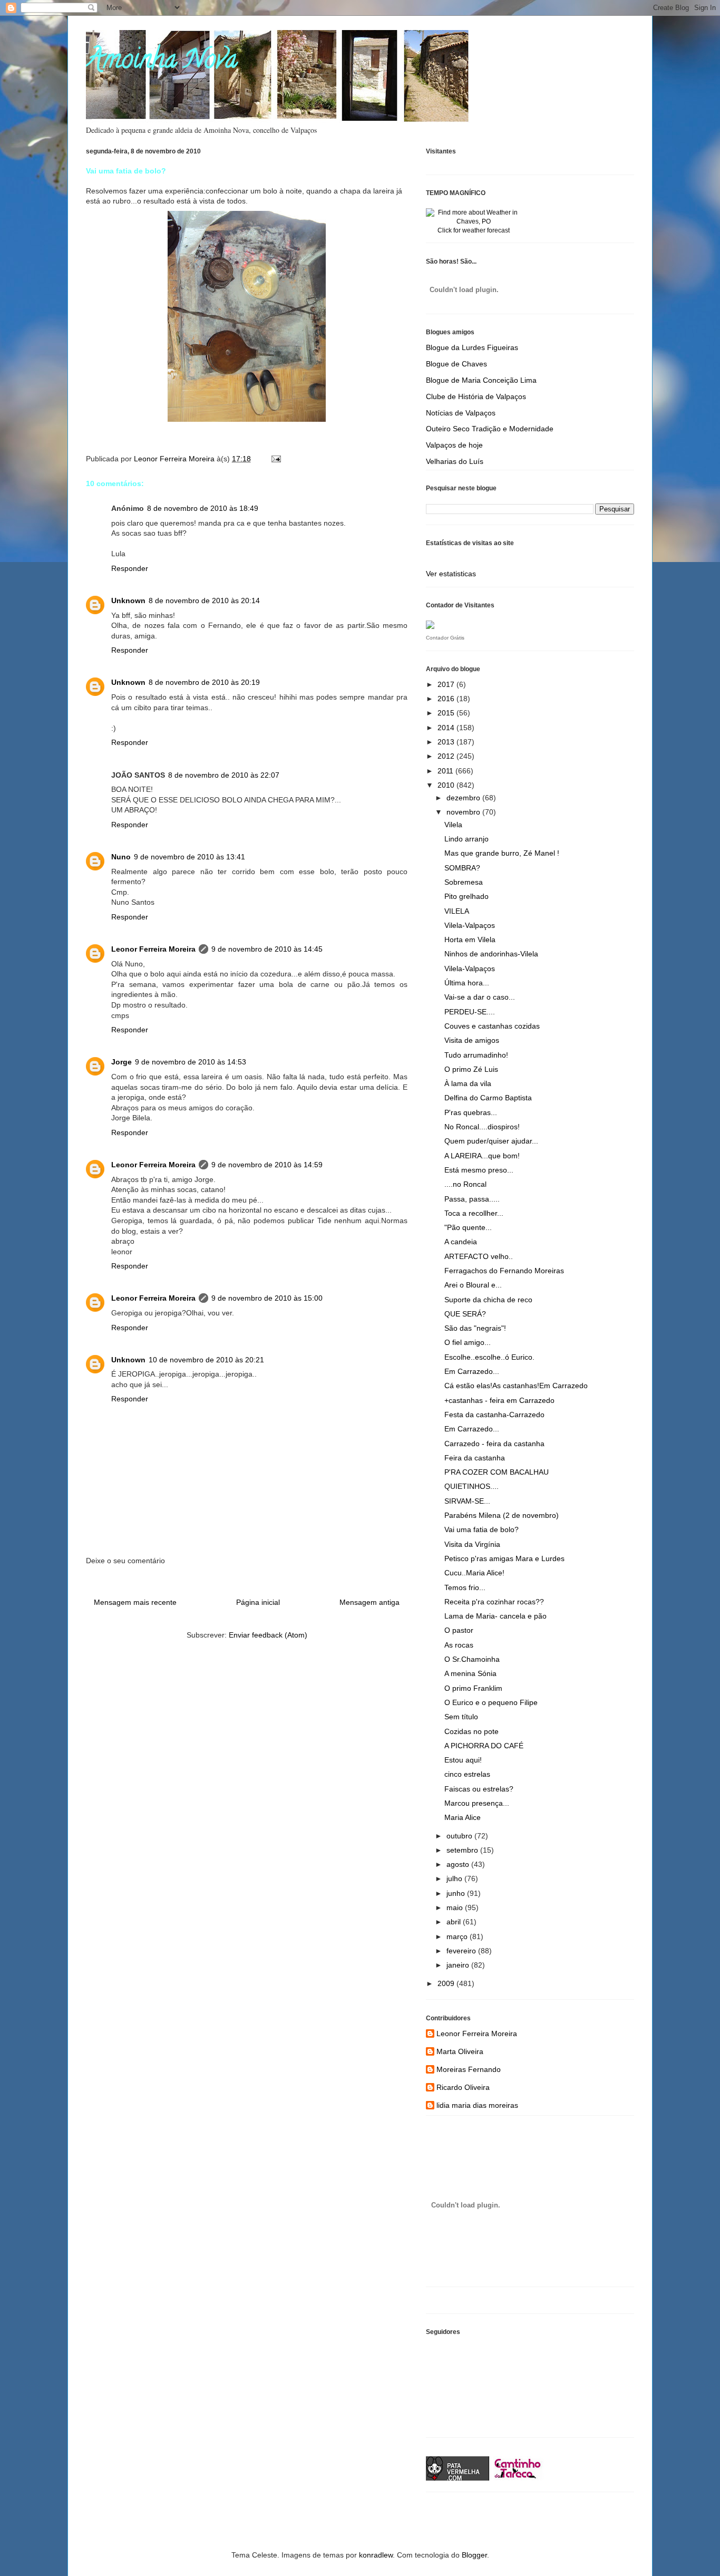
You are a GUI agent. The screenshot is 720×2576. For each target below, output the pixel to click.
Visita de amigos (472, 1040)
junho (457, 1893)
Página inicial (258, 1602)
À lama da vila (468, 1083)
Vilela (453, 825)
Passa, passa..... (472, 1199)
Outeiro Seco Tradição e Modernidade (490, 429)
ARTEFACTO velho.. (479, 1256)
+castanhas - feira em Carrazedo (499, 1400)
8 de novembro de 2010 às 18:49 (203, 508)
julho (455, 1878)
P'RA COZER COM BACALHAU (497, 1472)
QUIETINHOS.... (471, 1486)
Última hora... (467, 983)
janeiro (459, 1965)
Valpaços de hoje (454, 445)
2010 (447, 785)
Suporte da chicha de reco (488, 1300)
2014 (447, 728)
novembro (464, 812)
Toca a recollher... (474, 1213)
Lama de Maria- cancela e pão (495, 1616)
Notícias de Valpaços (461, 413)
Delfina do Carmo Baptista (488, 1098)
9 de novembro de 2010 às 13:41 (189, 857)
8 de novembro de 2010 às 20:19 (204, 682)
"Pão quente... (468, 1227)
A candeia (461, 1242)
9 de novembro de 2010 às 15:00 (267, 1298)
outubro (460, 1836)
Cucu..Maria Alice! (474, 1573)
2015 (447, 713)
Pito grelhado (466, 896)
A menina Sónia (470, 1673)
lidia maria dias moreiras (477, 2105)
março (458, 1936)
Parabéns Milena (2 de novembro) (502, 1515)
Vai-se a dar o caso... (480, 997)
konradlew (376, 2555)
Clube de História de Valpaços (476, 396)
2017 (447, 684)
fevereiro (462, 1951)
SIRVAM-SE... (467, 1501)
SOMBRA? (462, 868)
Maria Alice (463, 1817)
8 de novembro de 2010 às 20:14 (204, 601)
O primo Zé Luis (471, 1069)
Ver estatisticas (451, 574)
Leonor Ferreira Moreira (153, 949)
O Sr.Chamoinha (472, 1659)
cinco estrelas (467, 1774)
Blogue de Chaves (456, 364)
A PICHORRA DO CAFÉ (484, 1746)
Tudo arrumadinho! (476, 1055)
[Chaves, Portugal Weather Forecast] (473, 221)
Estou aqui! (463, 1760)
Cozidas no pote (471, 1731)
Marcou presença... (477, 1803)
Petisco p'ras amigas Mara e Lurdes (504, 1558)
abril (455, 1922)
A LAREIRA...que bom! (482, 1156)
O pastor (459, 1630)
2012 (447, 756)
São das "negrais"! (475, 1328)
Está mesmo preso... (479, 1170)
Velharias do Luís (455, 461)
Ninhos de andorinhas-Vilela (491, 954)
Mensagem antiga (369, 1602)
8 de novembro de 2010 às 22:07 (224, 775)
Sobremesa (464, 882)
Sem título (461, 1717)
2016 (447, 699)
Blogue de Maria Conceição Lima (481, 380)
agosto (459, 1864)
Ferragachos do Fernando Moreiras (504, 1271)
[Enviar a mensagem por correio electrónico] (275, 459)
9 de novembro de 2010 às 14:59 (267, 1165)
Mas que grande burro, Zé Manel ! (502, 853)
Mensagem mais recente (135, 1602)
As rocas (459, 1645)
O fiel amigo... (468, 1342)
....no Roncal (465, 1184)
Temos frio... (465, 1587)
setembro (463, 1850)
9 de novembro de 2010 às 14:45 (267, 949)
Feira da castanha (475, 1458)
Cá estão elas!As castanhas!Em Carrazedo (516, 1386)
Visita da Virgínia (472, 1544)
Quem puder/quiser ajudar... (491, 1141)
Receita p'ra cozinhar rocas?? (494, 1602)
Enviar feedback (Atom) (268, 1635)
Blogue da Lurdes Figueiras (472, 347)
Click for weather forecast (474, 230)
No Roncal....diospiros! (482, 1127)
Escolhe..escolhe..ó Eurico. (489, 1357)
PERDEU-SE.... (470, 1012)
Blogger (474, 2555)
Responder (130, 568)
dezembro (464, 798)
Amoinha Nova (162, 62)
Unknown (128, 601)
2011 (446, 771)
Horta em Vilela (470, 940)
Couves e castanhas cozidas (492, 1026)
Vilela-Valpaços (470, 925)
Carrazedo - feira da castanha (494, 1444)
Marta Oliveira (460, 2051)
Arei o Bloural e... (473, 1285)
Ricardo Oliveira (463, 2087)
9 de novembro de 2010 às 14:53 (191, 1062)
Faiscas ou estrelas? (479, 1789)
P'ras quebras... (471, 1112)
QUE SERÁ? (465, 1314)
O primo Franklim (473, 1688)
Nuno (121, 857)
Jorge (121, 1062)
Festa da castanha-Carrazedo (494, 1415)
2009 (447, 1983)
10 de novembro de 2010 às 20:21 (206, 1360)
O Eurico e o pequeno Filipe (491, 1702)
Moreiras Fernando (469, 2069)
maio (456, 1907)
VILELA (457, 911)
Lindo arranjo (466, 839)
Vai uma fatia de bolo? (481, 1529)
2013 (447, 742)
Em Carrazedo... (472, 1371)
